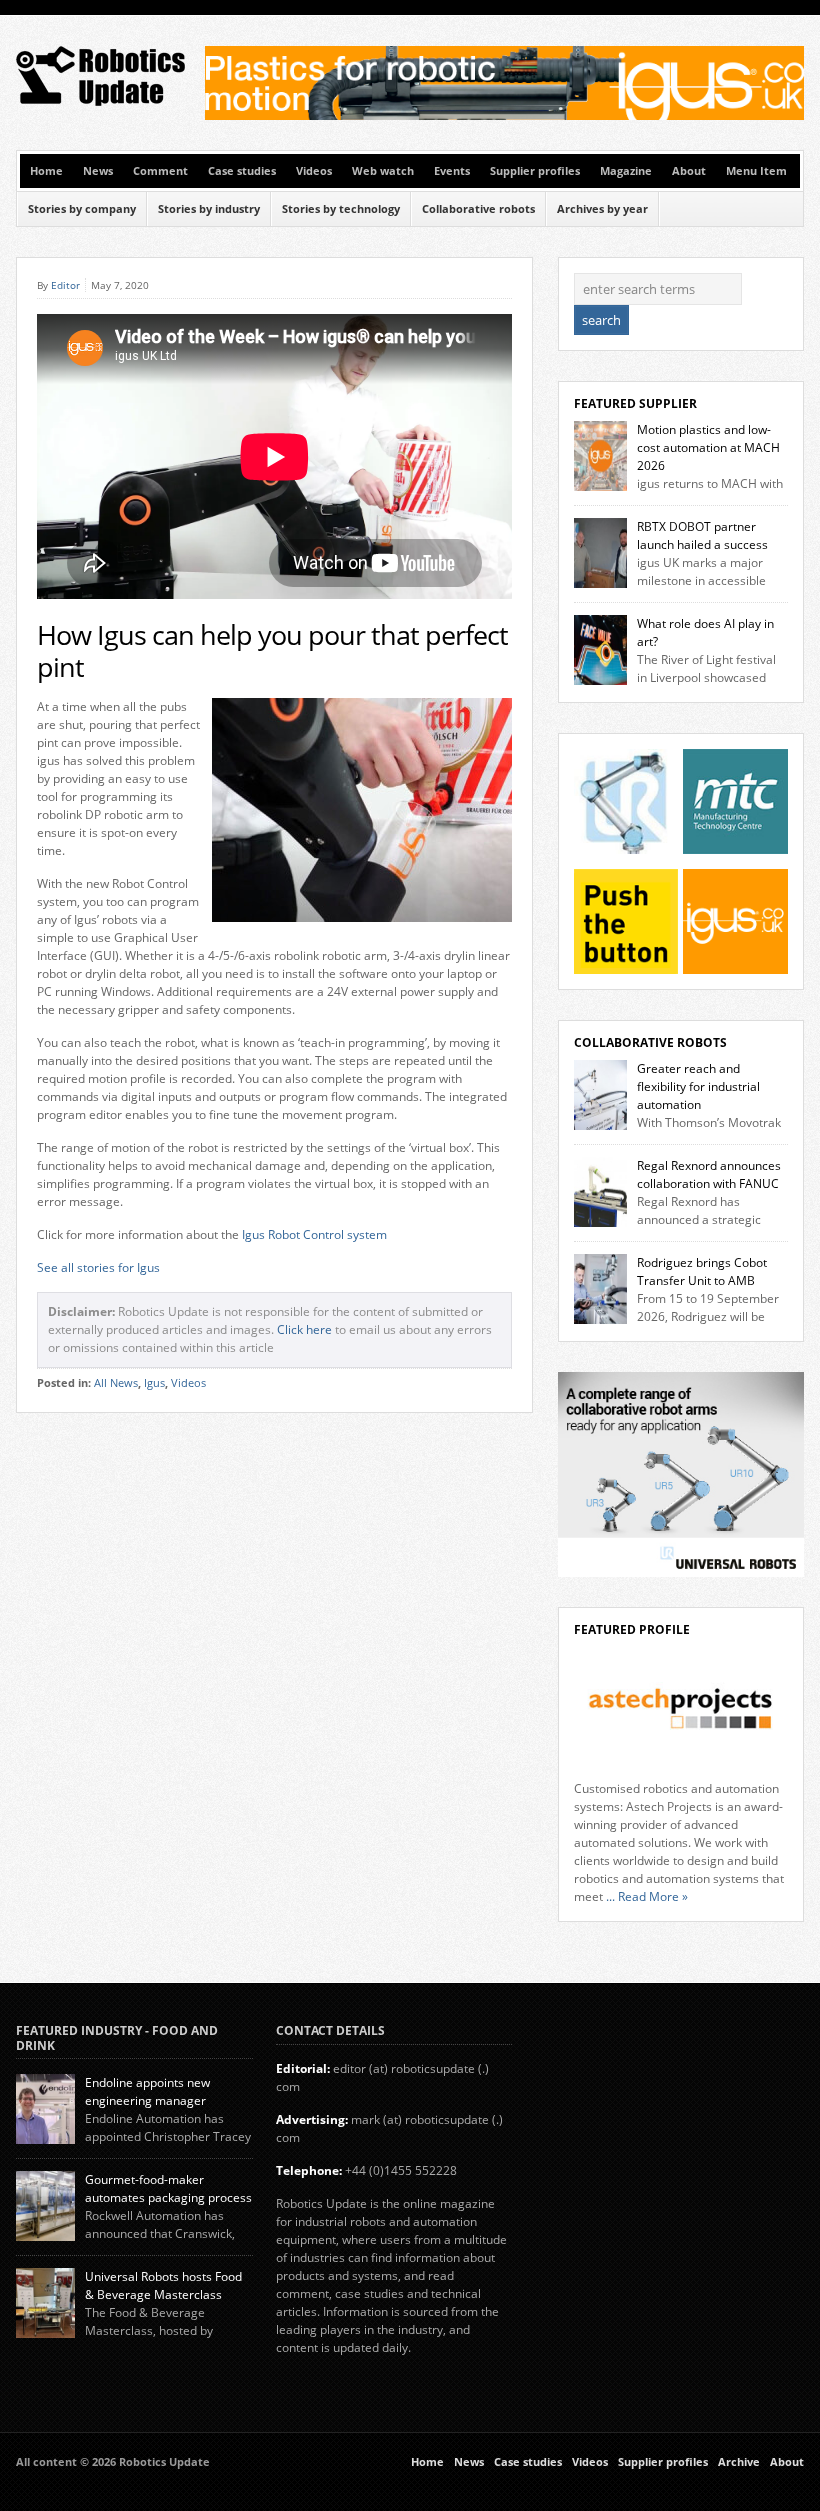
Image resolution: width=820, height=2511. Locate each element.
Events (452, 171)
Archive (739, 2462)
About (689, 171)
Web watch (383, 171)
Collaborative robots (478, 209)
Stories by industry (209, 209)
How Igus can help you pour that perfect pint (272, 651)
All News (116, 1383)
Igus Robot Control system (314, 1234)
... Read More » (647, 1896)
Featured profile (632, 1629)
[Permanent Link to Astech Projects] (681, 1709)
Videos (314, 171)
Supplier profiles (535, 171)
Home (46, 171)
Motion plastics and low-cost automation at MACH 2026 (708, 447)
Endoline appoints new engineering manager (147, 2091)
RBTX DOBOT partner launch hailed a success (702, 535)
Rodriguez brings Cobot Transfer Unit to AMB (702, 1271)
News (98, 171)
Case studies (242, 171)
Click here (304, 1329)
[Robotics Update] (101, 101)
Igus (154, 1383)
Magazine (626, 171)
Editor (65, 285)
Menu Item (756, 171)
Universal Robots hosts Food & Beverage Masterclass (163, 2285)
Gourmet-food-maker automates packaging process (168, 2188)
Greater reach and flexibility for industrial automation (698, 1086)
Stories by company (82, 209)
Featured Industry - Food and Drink (117, 2037)
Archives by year (602, 209)
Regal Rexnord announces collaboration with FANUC (709, 1174)
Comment (160, 171)
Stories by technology (341, 209)
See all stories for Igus (98, 1267)
